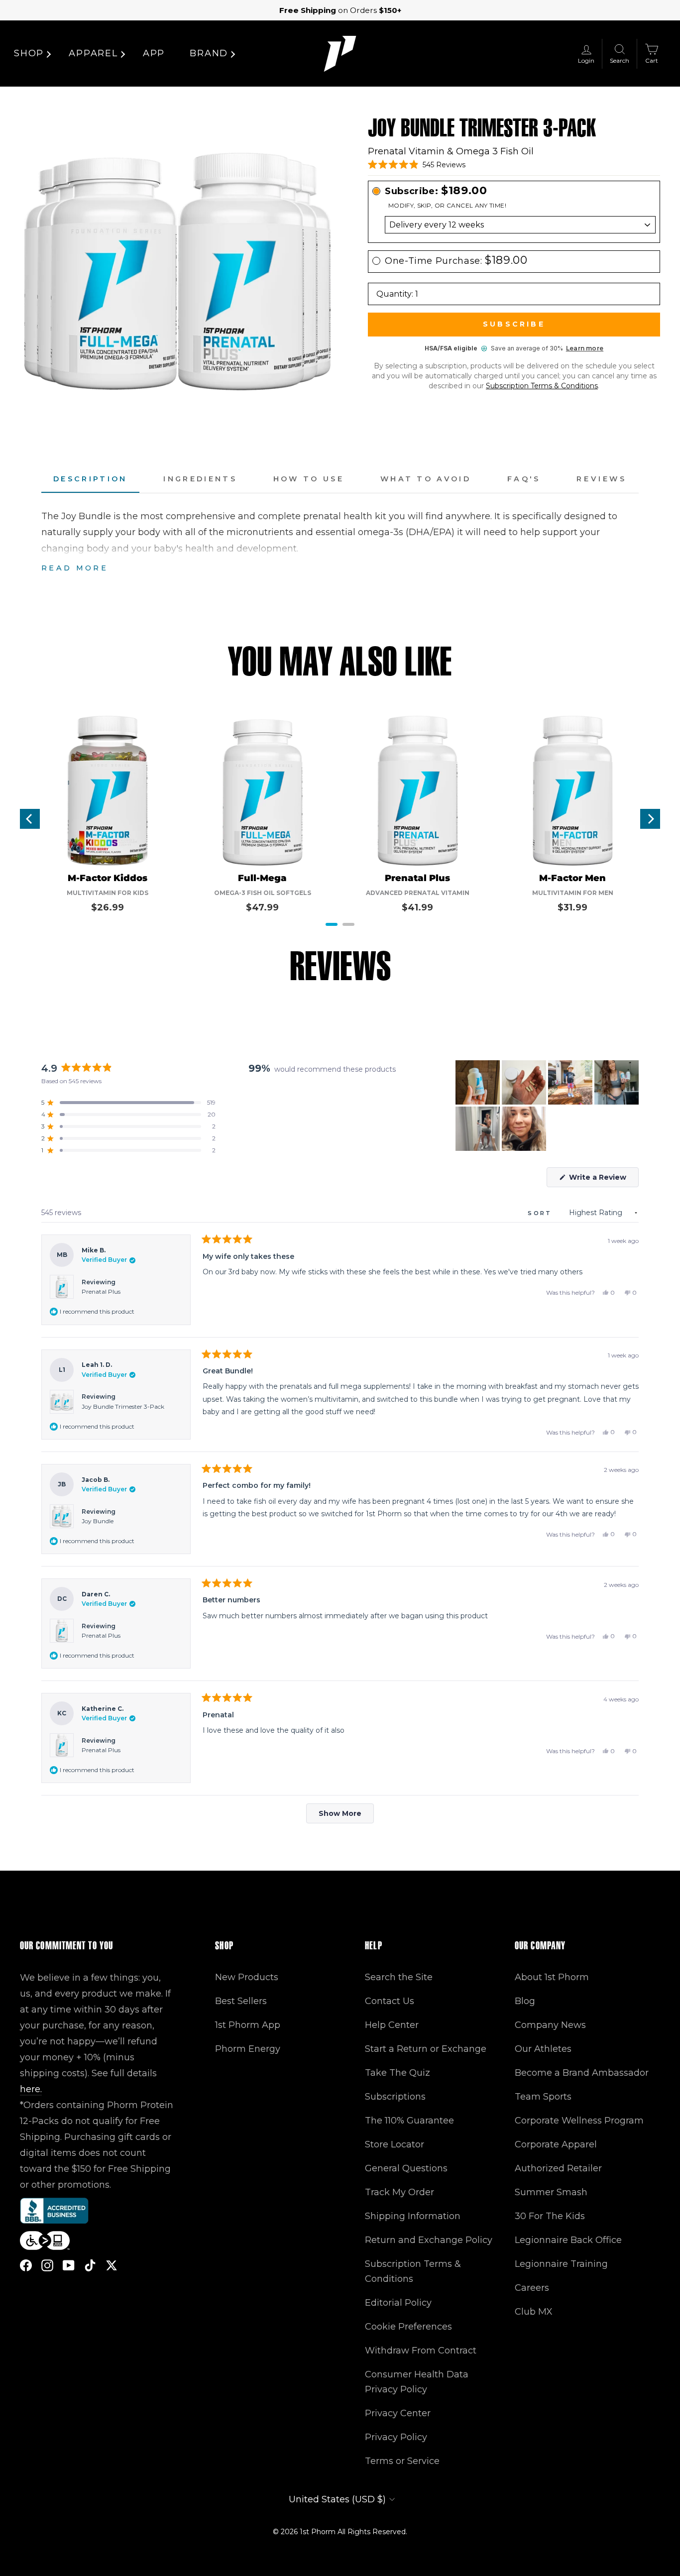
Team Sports (543, 2097)
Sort (541, 1213)
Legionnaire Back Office (568, 2240)
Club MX (534, 2312)
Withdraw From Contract (421, 2351)
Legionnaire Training (561, 2264)
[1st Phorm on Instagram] (47, 2265)
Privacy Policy (396, 2437)
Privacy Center (398, 2413)
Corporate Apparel (556, 2144)
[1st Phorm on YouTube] (69, 2265)
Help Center (392, 2025)
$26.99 (108, 907)
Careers (532, 2288)
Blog (525, 2001)
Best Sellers (241, 2001)
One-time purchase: (456, 261)
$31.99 (572, 907)
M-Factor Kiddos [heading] (108, 878)
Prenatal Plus (101, 1291)
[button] (417, 165)
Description (90, 479)
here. (31, 2089)
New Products (247, 1977)
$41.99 (417, 907)
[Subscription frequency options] (514, 225)
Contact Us (390, 2001)
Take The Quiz (397, 2073)
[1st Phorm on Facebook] (26, 2265)
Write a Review (603, 1180)
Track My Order (399, 2192)
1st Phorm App (248, 2025)
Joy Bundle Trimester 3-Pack (123, 1406)
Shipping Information (413, 2216)
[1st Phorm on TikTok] (90, 2265)
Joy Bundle (98, 1521)
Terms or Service (402, 2461)
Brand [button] (209, 53)
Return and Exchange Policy (429, 2240)
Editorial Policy (398, 2303)
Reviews (602, 479)
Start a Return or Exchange (426, 2049)
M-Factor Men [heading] (572, 878)
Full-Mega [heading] (262, 878)
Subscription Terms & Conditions (542, 386)
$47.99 (262, 907)
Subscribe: (436, 191)
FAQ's (524, 479)
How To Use (309, 479)
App (154, 53)
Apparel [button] (93, 53)
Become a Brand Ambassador (582, 2073)
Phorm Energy (248, 2049)
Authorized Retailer (558, 2168)
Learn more (585, 348)
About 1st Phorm (552, 1977)
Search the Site (399, 1977)
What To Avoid (426, 479)
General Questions (406, 2168)
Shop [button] (29, 53)
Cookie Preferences (408, 2327)
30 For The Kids (550, 2216)
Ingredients (200, 479)
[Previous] (30, 819)
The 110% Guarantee (409, 2121)
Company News (550, 2025)
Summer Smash (551, 2192)
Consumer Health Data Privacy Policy (417, 2382)
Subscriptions (395, 2097)
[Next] (650, 819)
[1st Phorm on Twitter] (112, 2265)
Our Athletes (543, 2049)
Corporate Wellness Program (579, 2121)
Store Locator (395, 2144)
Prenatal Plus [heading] (417, 878)
